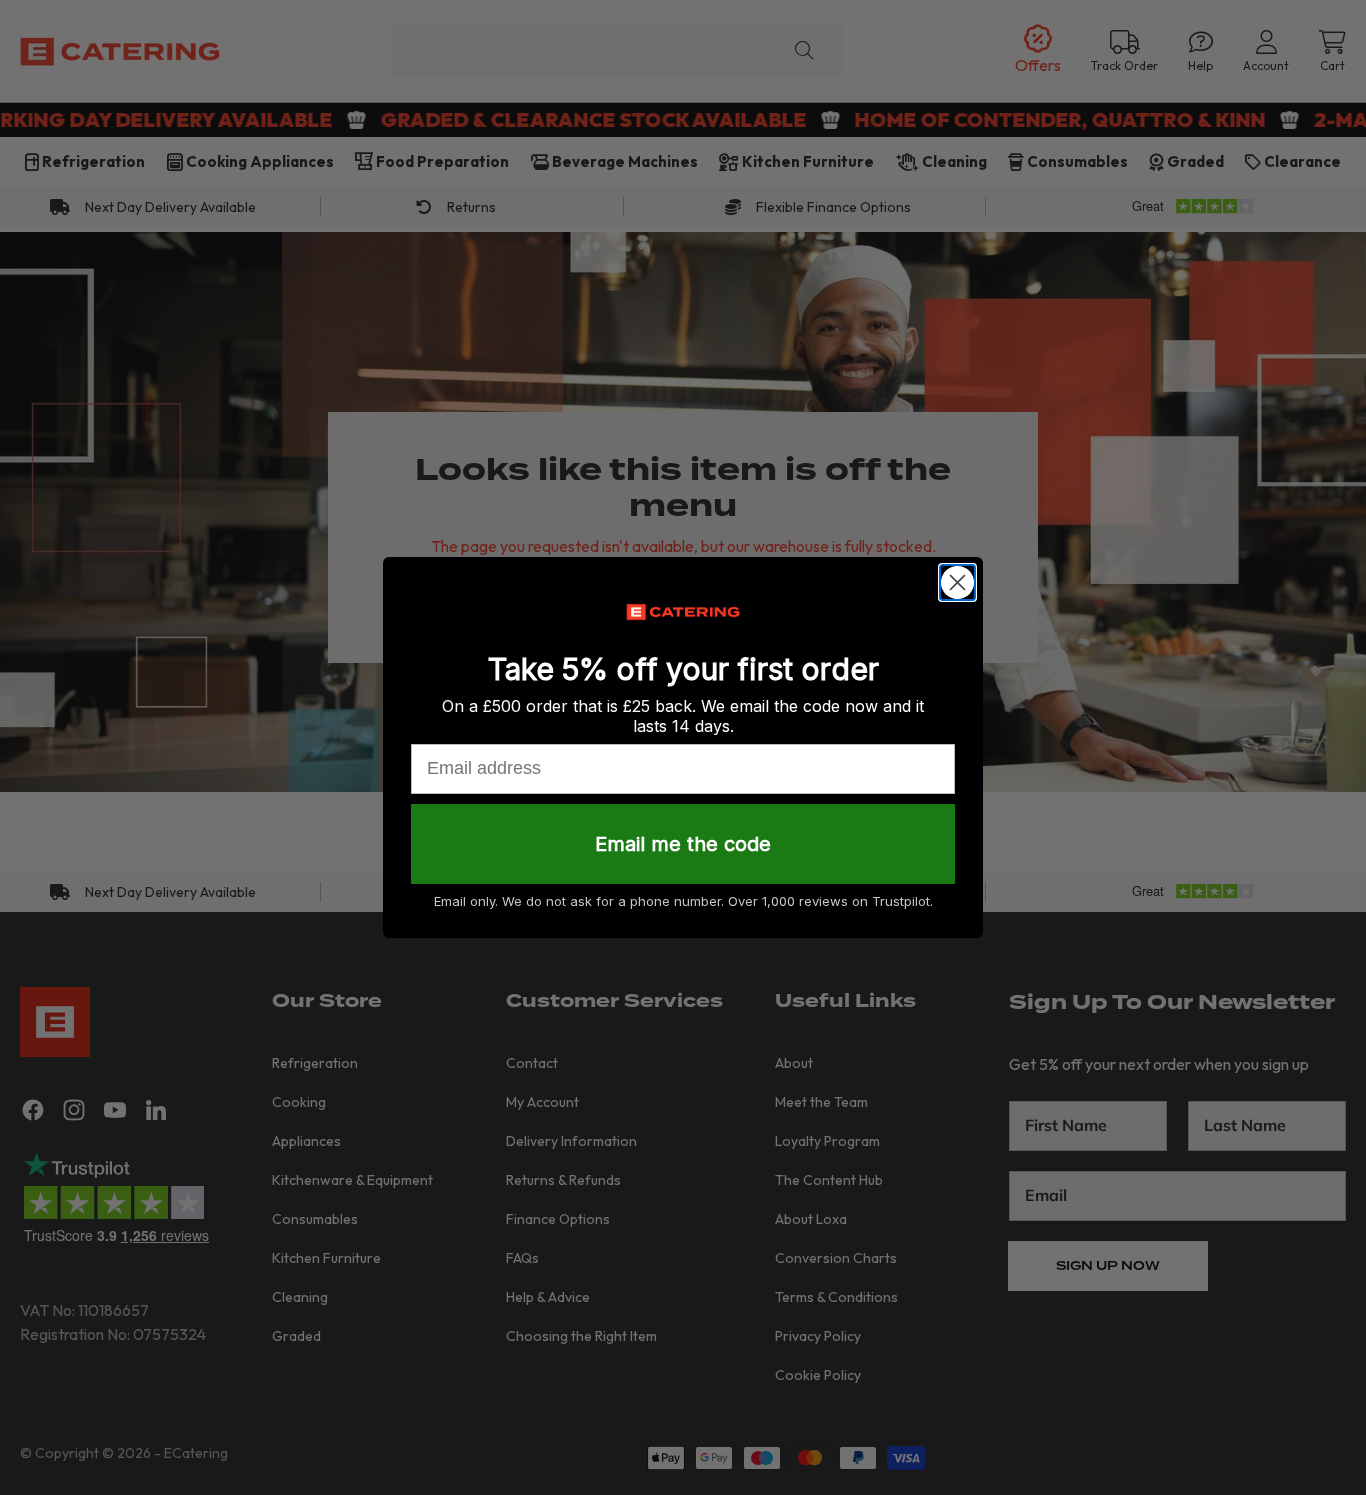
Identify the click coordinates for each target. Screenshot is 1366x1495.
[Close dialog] (957, 582)
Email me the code (683, 844)
